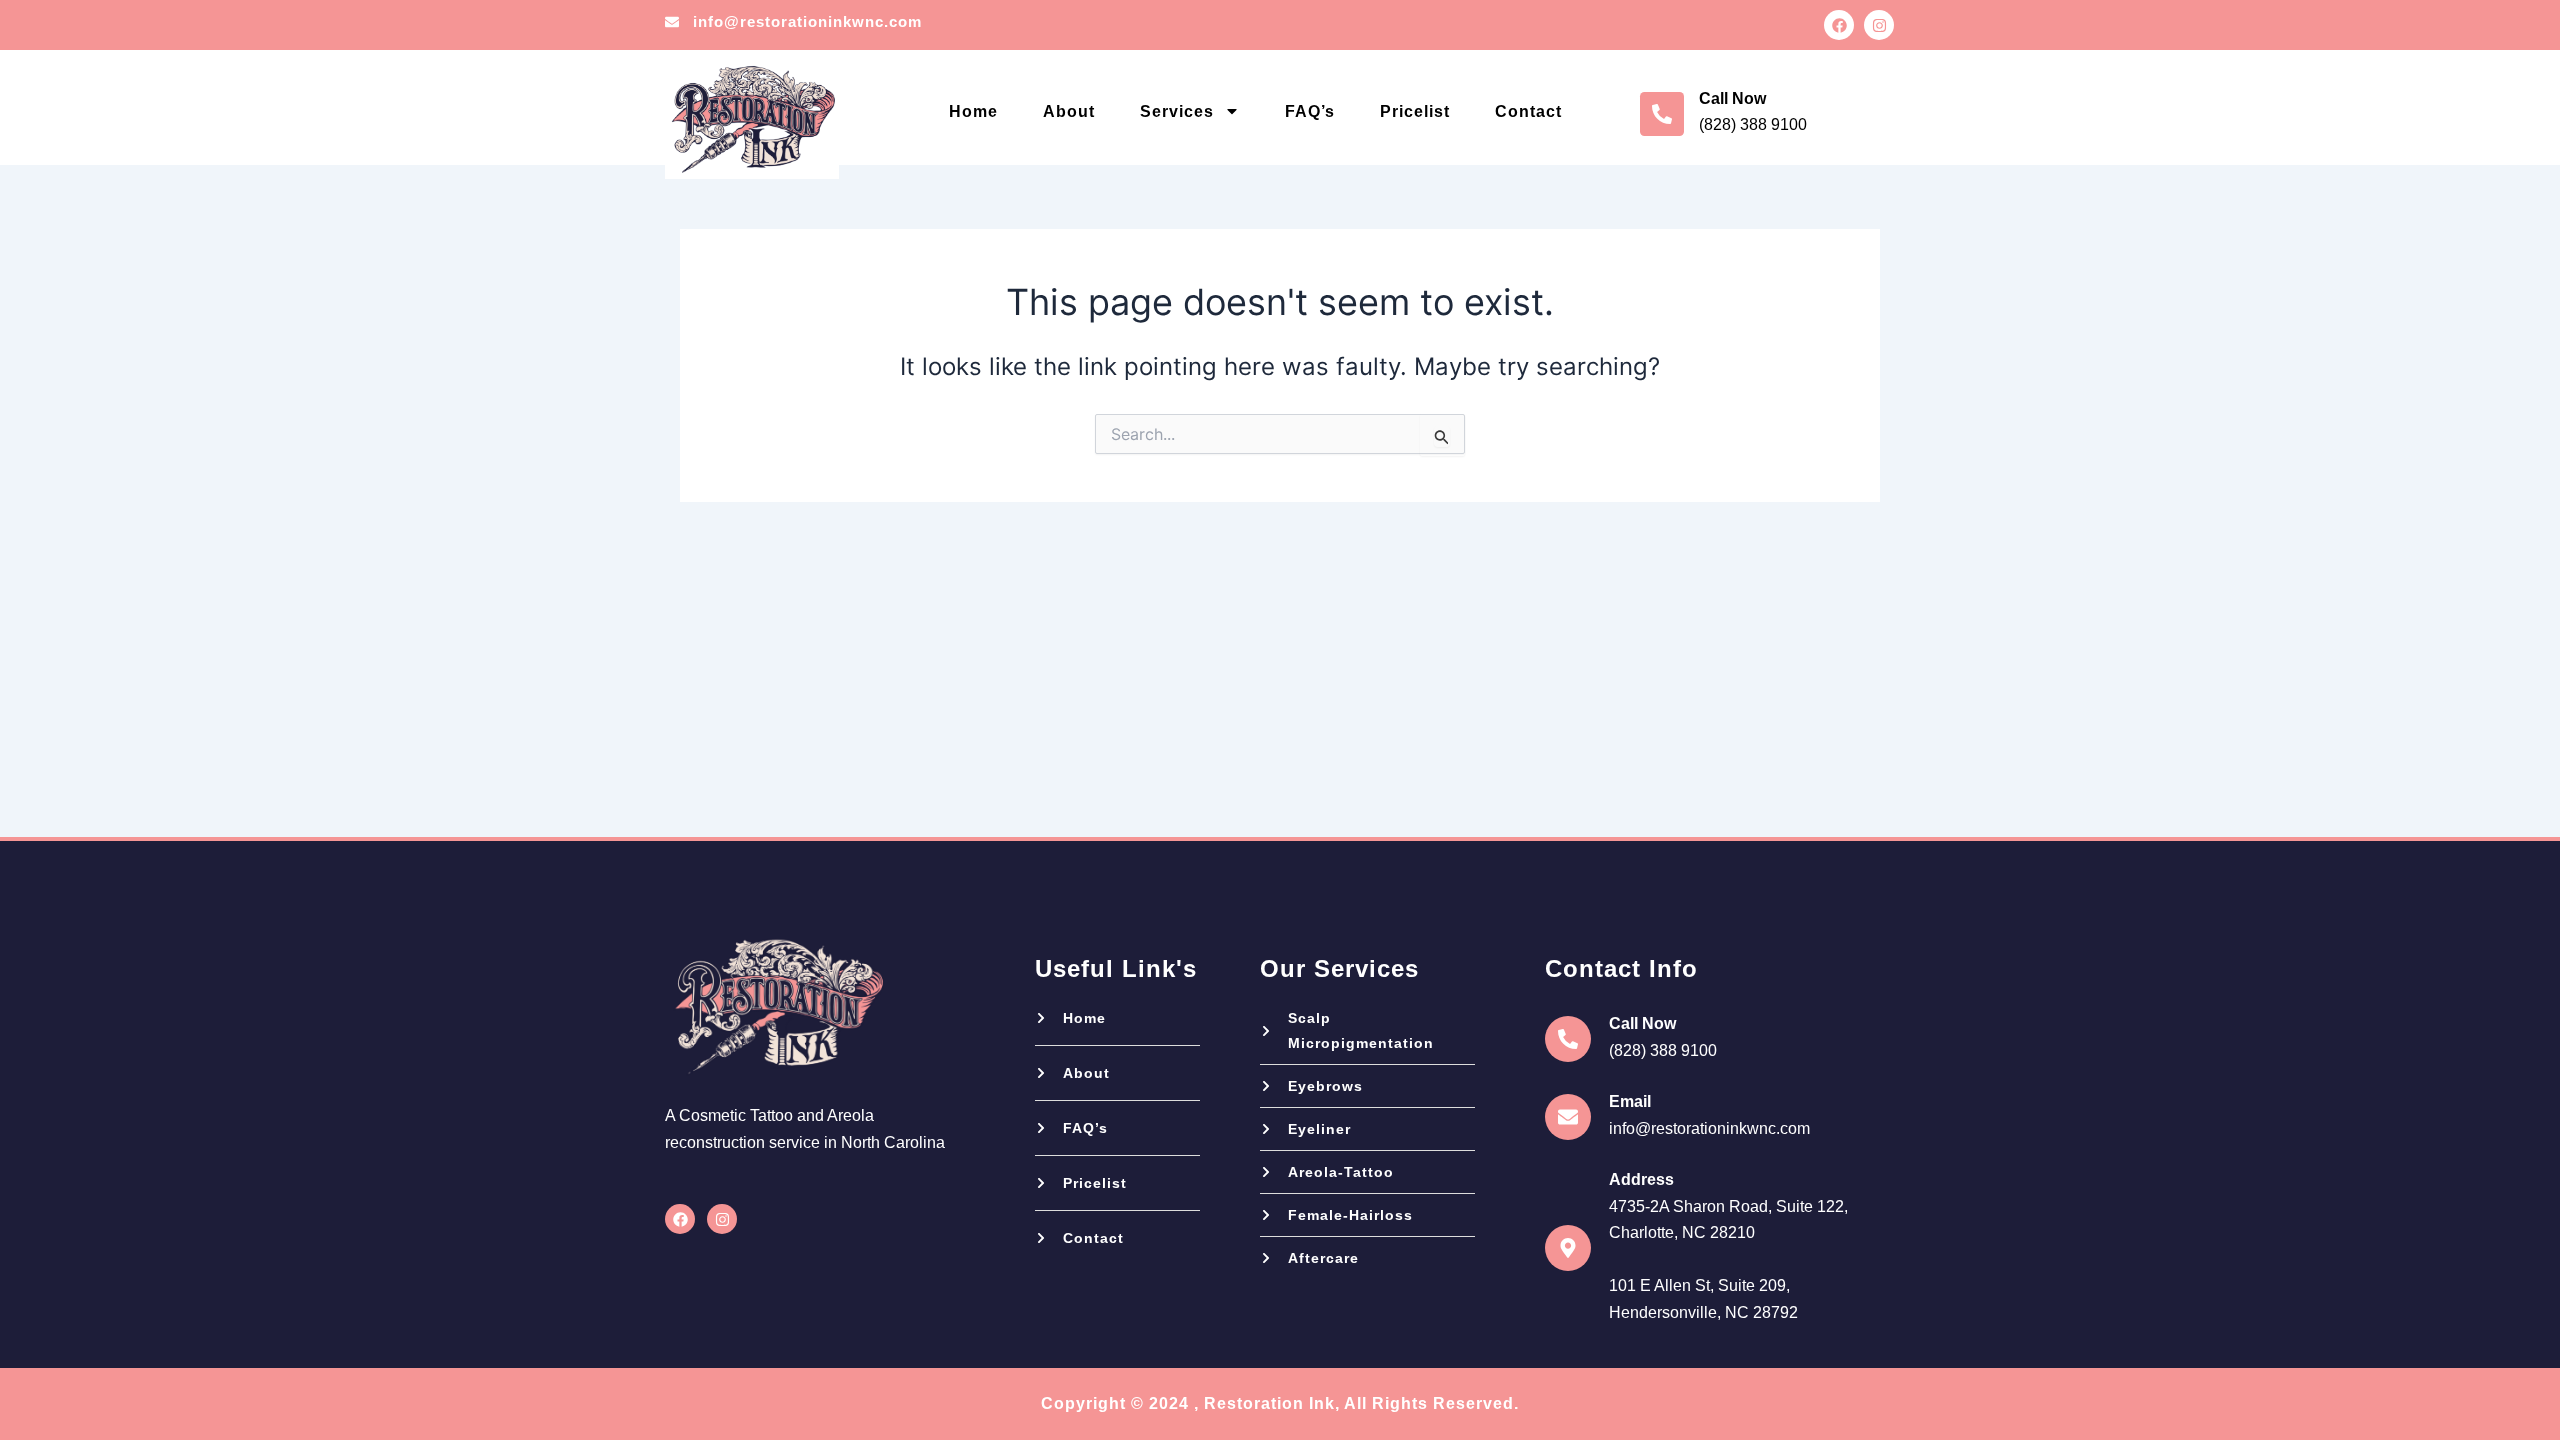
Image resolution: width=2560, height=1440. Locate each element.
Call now (1732, 98)
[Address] (1568, 1248)
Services (1177, 111)
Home (973, 111)
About (1069, 111)
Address (1641, 1179)
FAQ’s (1310, 111)
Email (1630, 1101)
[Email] (1568, 1117)
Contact (1528, 111)
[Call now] (1662, 114)
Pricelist (1415, 111)
